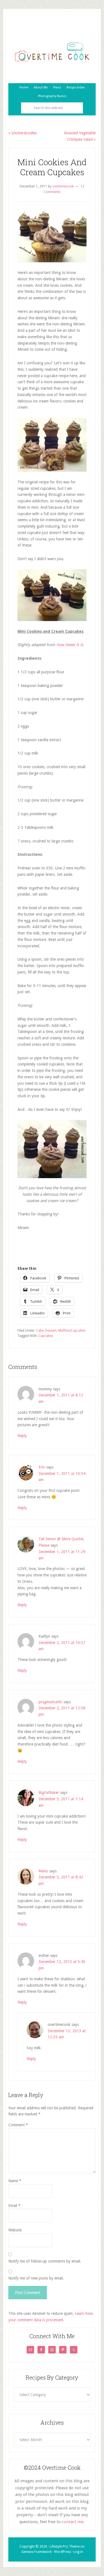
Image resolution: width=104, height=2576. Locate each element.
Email (14, 2206)
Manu (43, 1871)
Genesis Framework (36, 2552)
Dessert (51, 1331)
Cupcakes (46, 1336)
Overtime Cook (52, 52)
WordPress (63, 2552)
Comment (18, 2125)
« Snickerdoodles (23, 133)
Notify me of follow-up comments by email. (45, 2261)
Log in (78, 2552)
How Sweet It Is (70, 645)
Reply (22, 1436)
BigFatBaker (49, 1793)
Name (15, 2181)
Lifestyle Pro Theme (65, 2547)
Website (15, 2230)
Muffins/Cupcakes (72, 1331)
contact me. (73, 2522)
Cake (40, 1331)
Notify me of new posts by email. (36, 2278)
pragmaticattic (50, 1702)
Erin (42, 1467)
